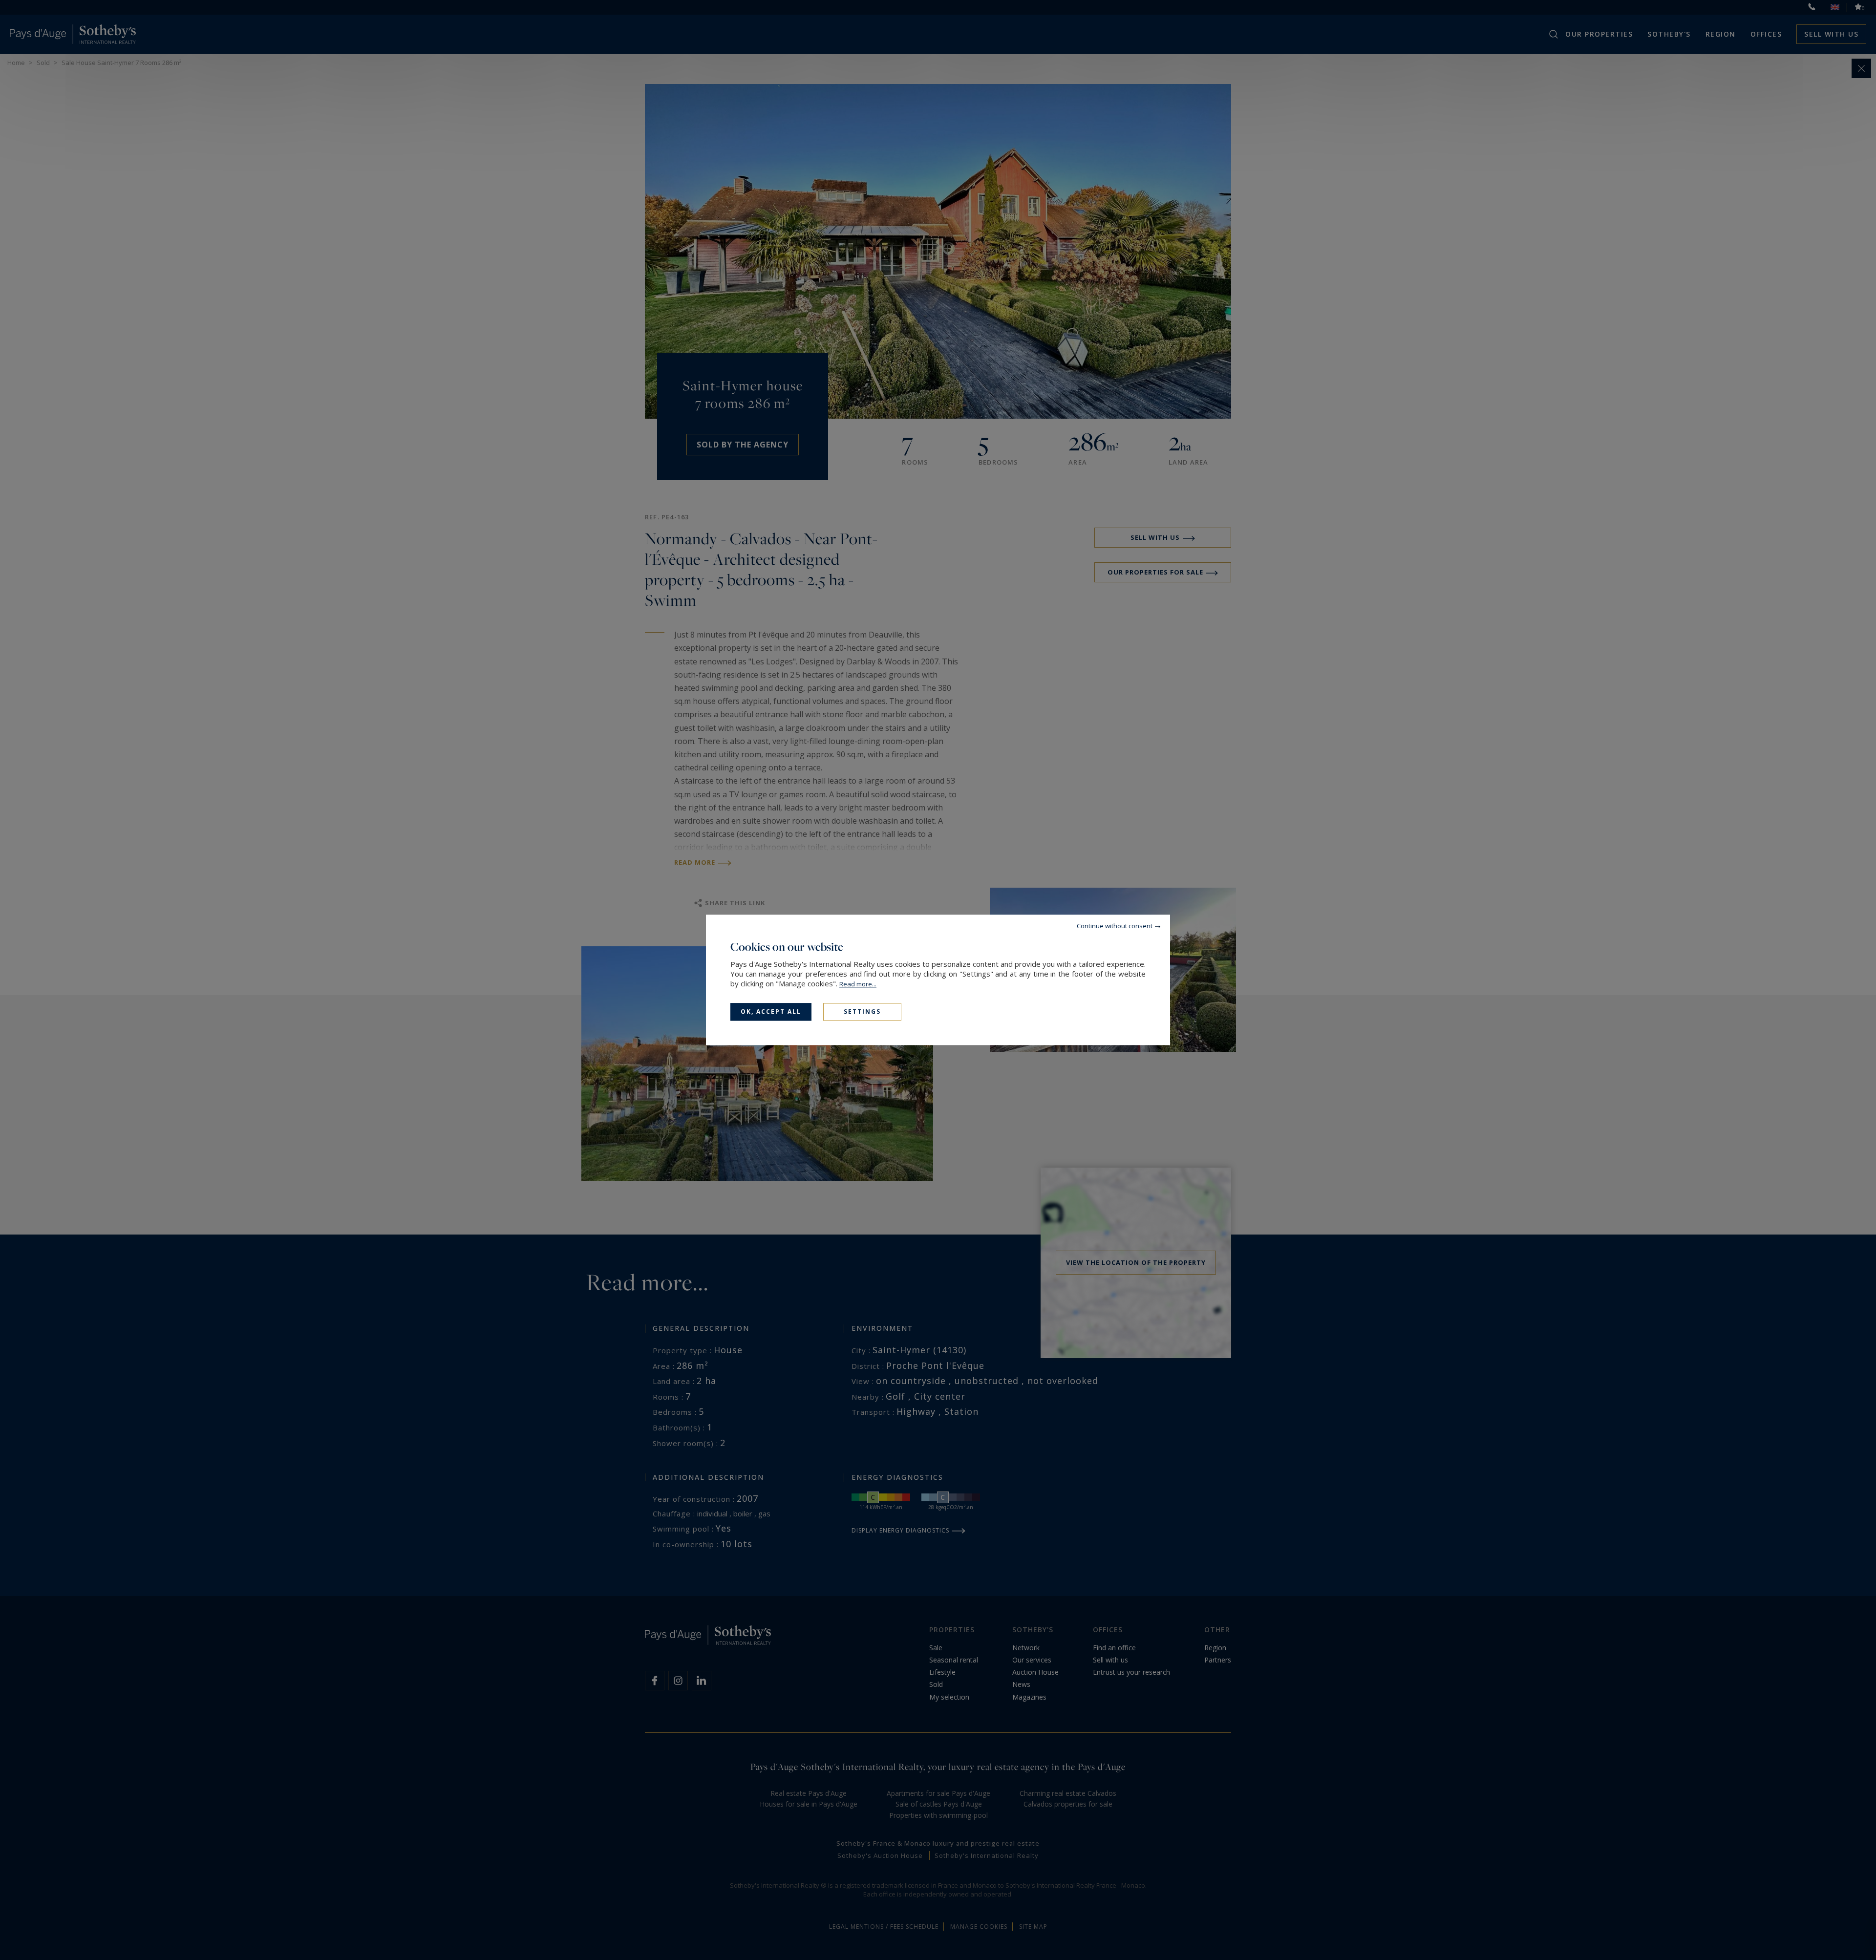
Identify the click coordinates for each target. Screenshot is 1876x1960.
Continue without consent (1115, 926)
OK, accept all (771, 1012)
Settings (862, 1012)
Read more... (858, 984)
